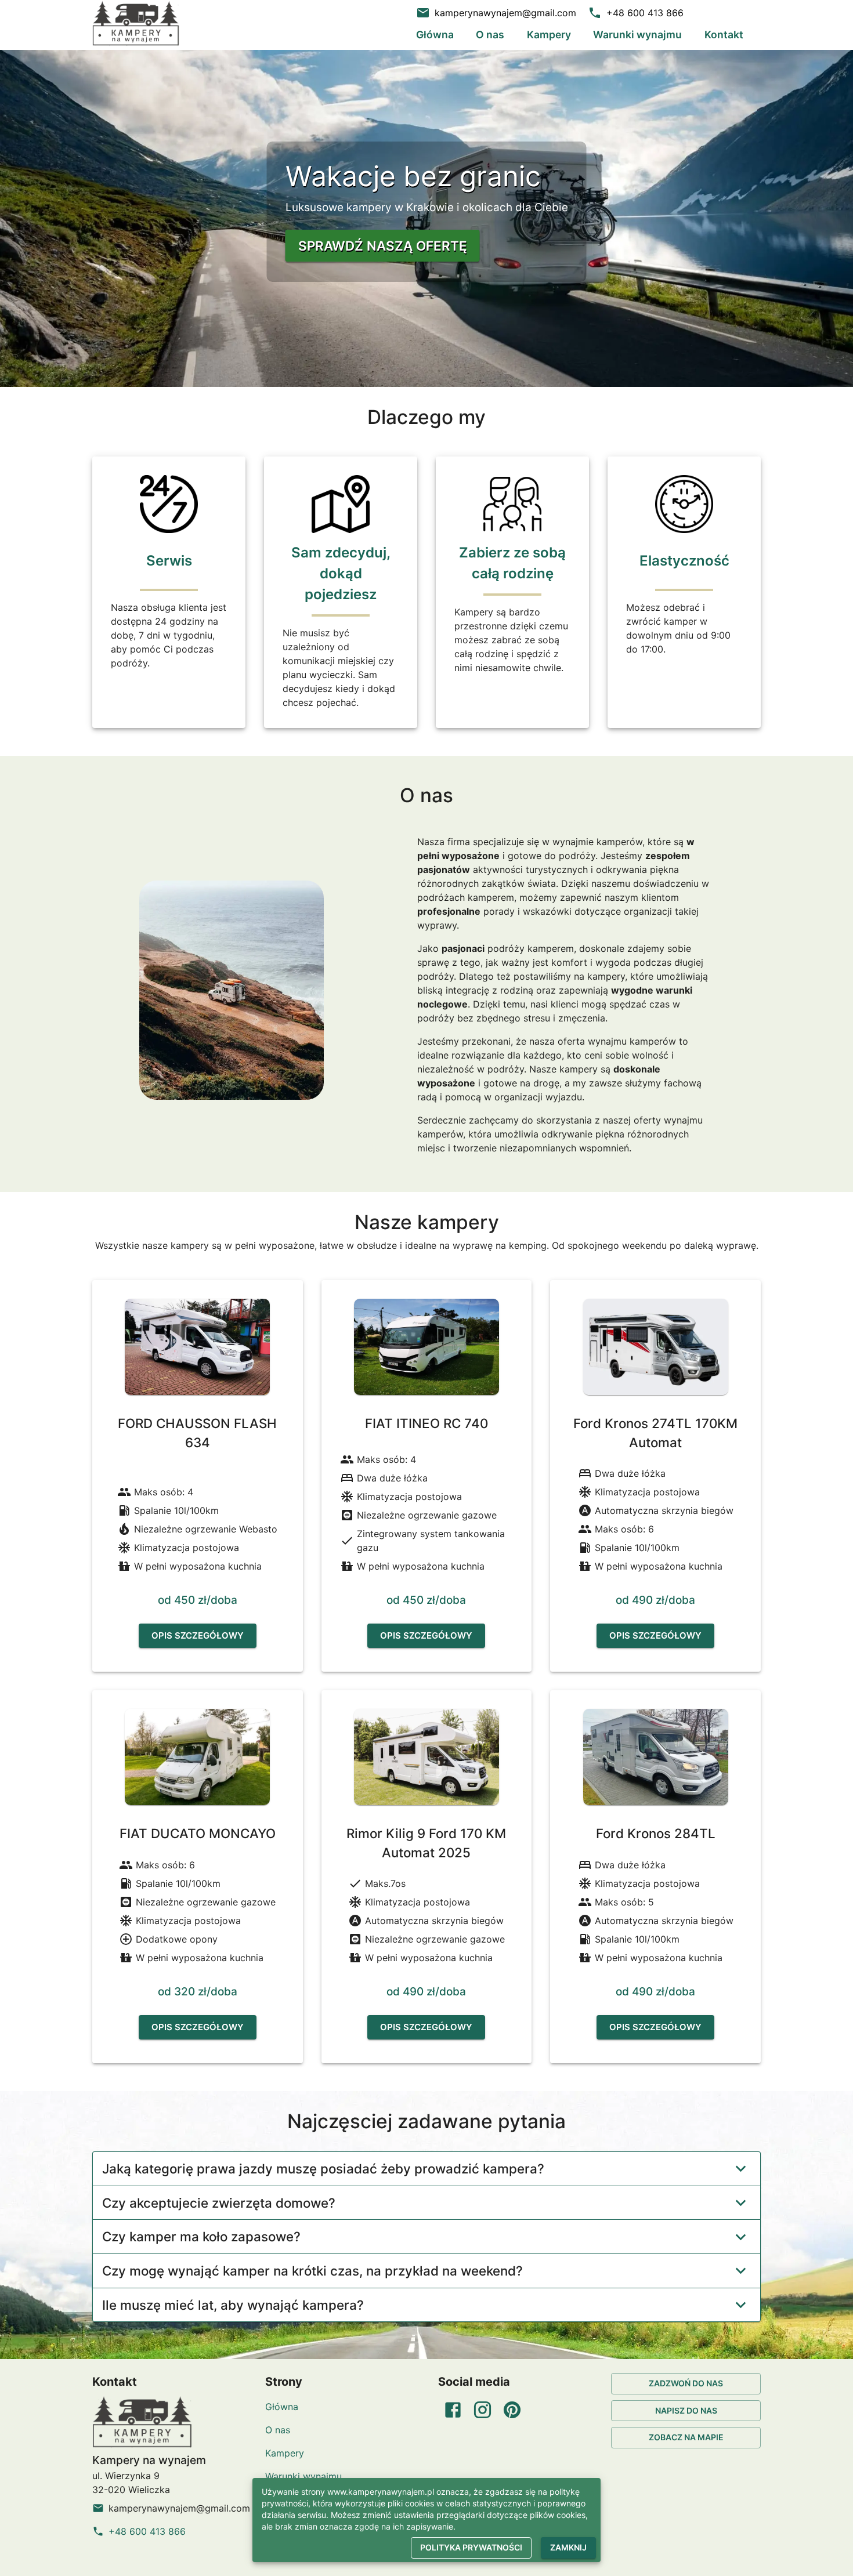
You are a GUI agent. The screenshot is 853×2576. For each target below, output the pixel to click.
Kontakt (724, 35)
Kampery (549, 35)
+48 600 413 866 (147, 2531)
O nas (490, 35)
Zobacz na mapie (686, 2437)
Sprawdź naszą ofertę (383, 246)
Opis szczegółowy (198, 1635)
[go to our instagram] (482, 2410)
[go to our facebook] (453, 2410)
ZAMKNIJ (568, 2548)
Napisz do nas (686, 2410)
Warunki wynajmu (637, 35)
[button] (426, 2169)
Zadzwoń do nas (686, 2383)
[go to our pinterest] (512, 2410)
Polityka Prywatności (471, 2548)
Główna (435, 35)
